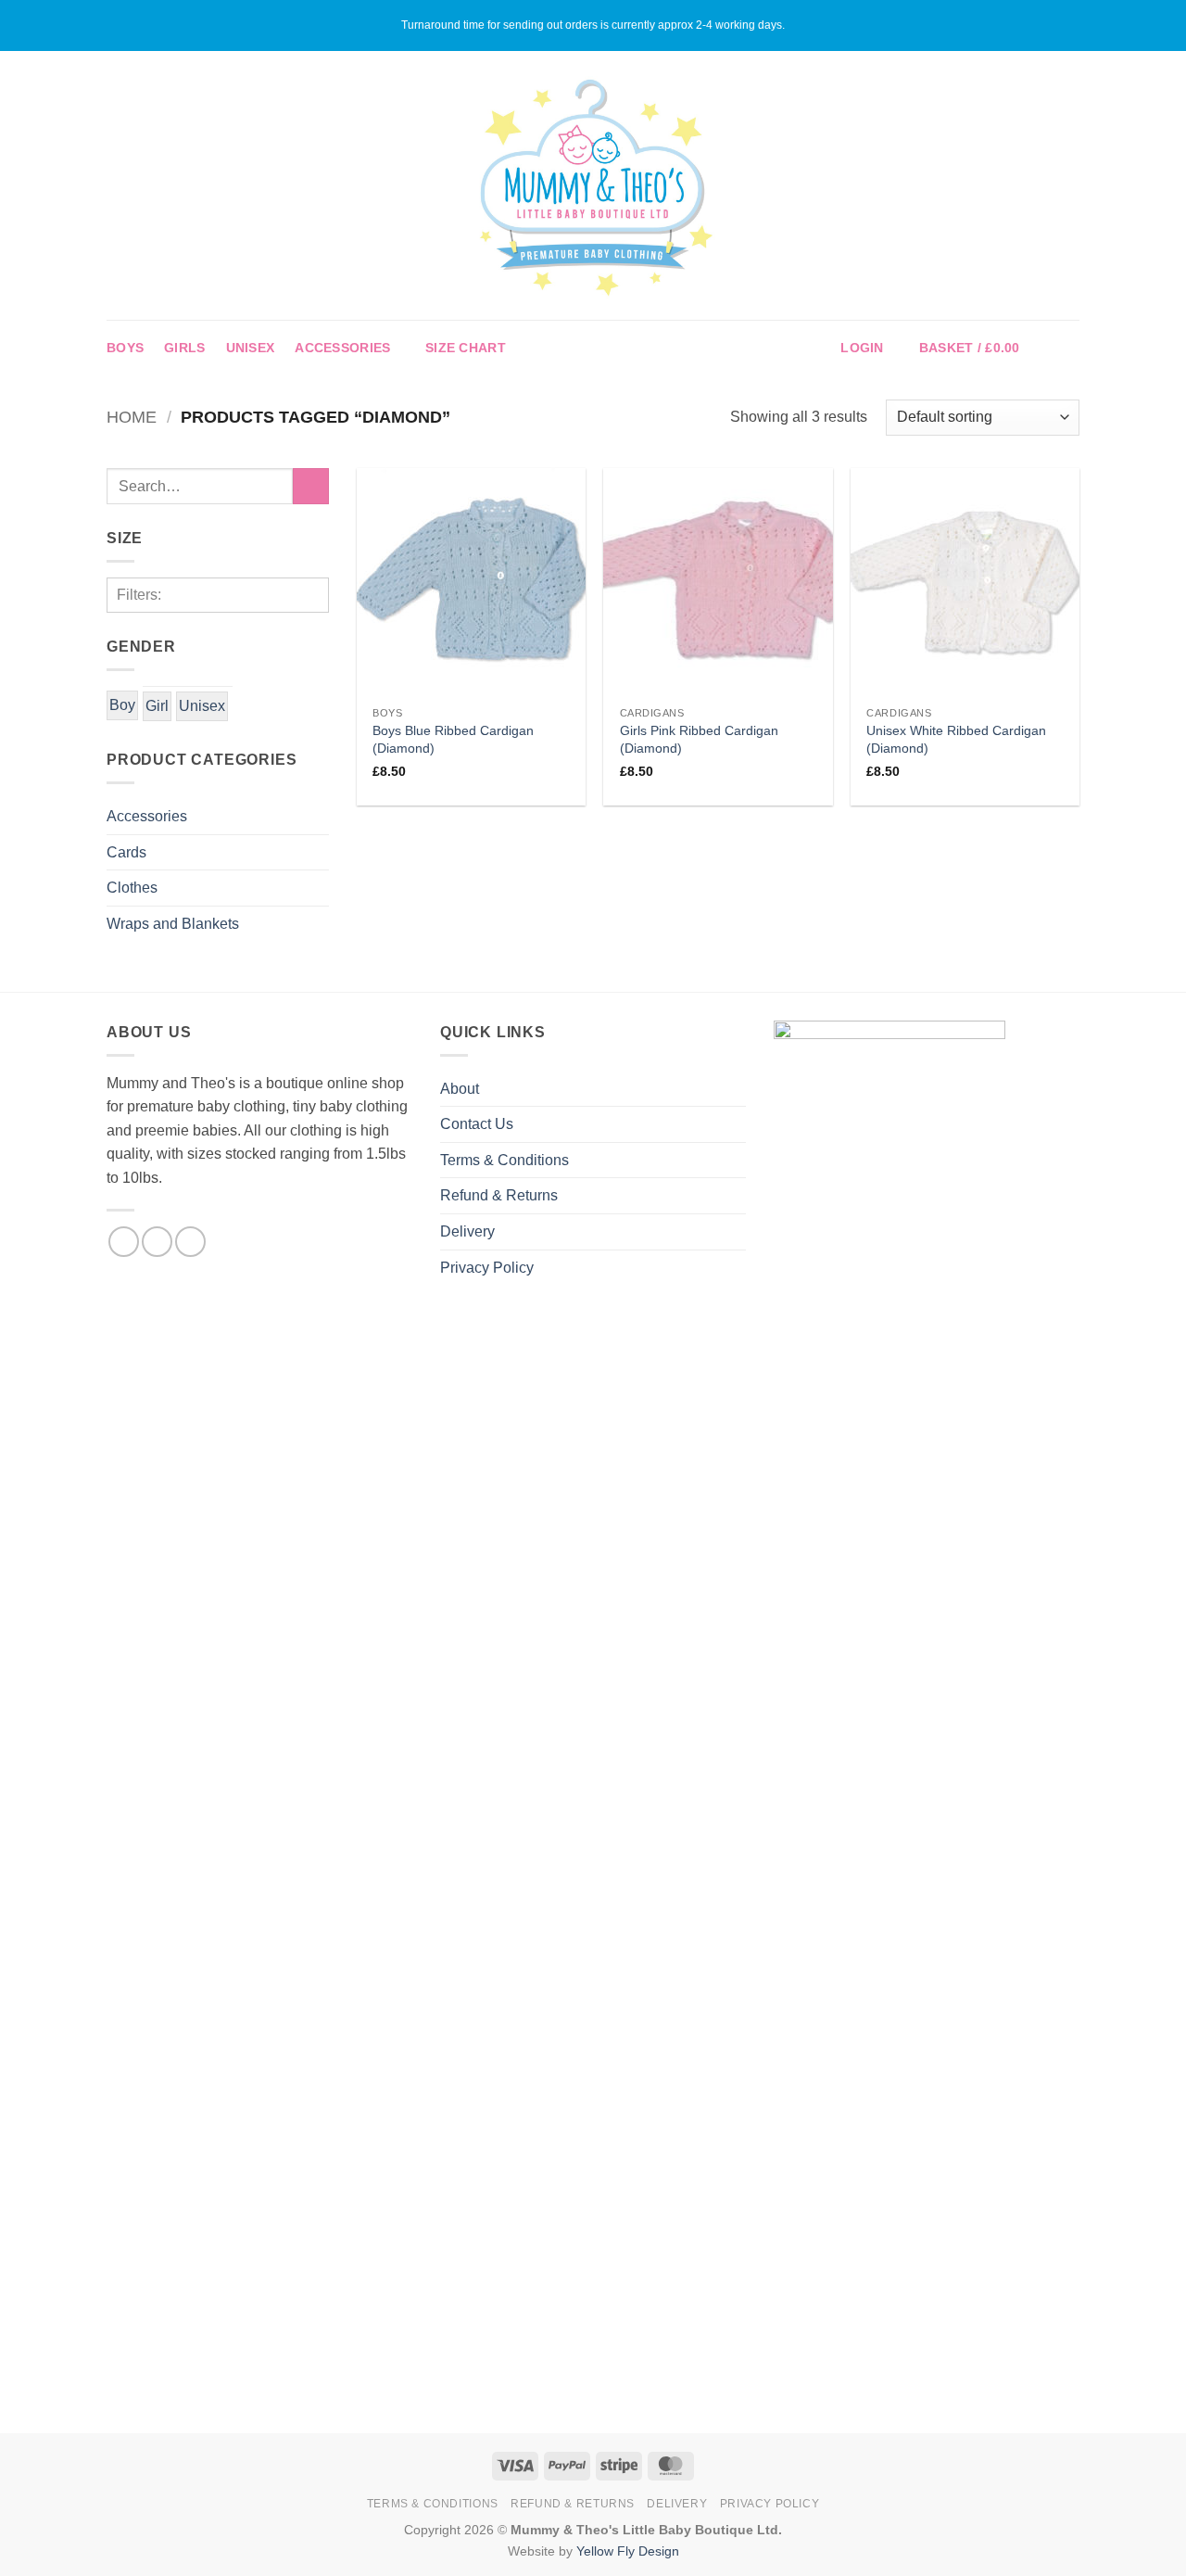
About (460, 1089)
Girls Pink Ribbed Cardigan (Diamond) (699, 739)
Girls (184, 348)
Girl (157, 706)
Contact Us (477, 1124)
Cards (126, 852)
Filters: (139, 595)
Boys (125, 348)
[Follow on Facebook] (124, 1242)
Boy (122, 705)
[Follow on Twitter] (190, 1242)
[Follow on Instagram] (157, 1242)
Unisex (251, 348)
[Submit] (311, 486)
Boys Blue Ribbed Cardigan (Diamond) (453, 739)
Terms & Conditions (505, 1160)
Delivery (467, 1231)
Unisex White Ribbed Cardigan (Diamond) (956, 739)
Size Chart (466, 348)
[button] (862, 348)
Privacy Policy (487, 1268)
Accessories (342, 348)
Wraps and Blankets (173, 924)
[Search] (1072, 348)
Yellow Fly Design (628, 2551)
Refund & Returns (499, 1195)
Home (132, 417)
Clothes (132, 888)
